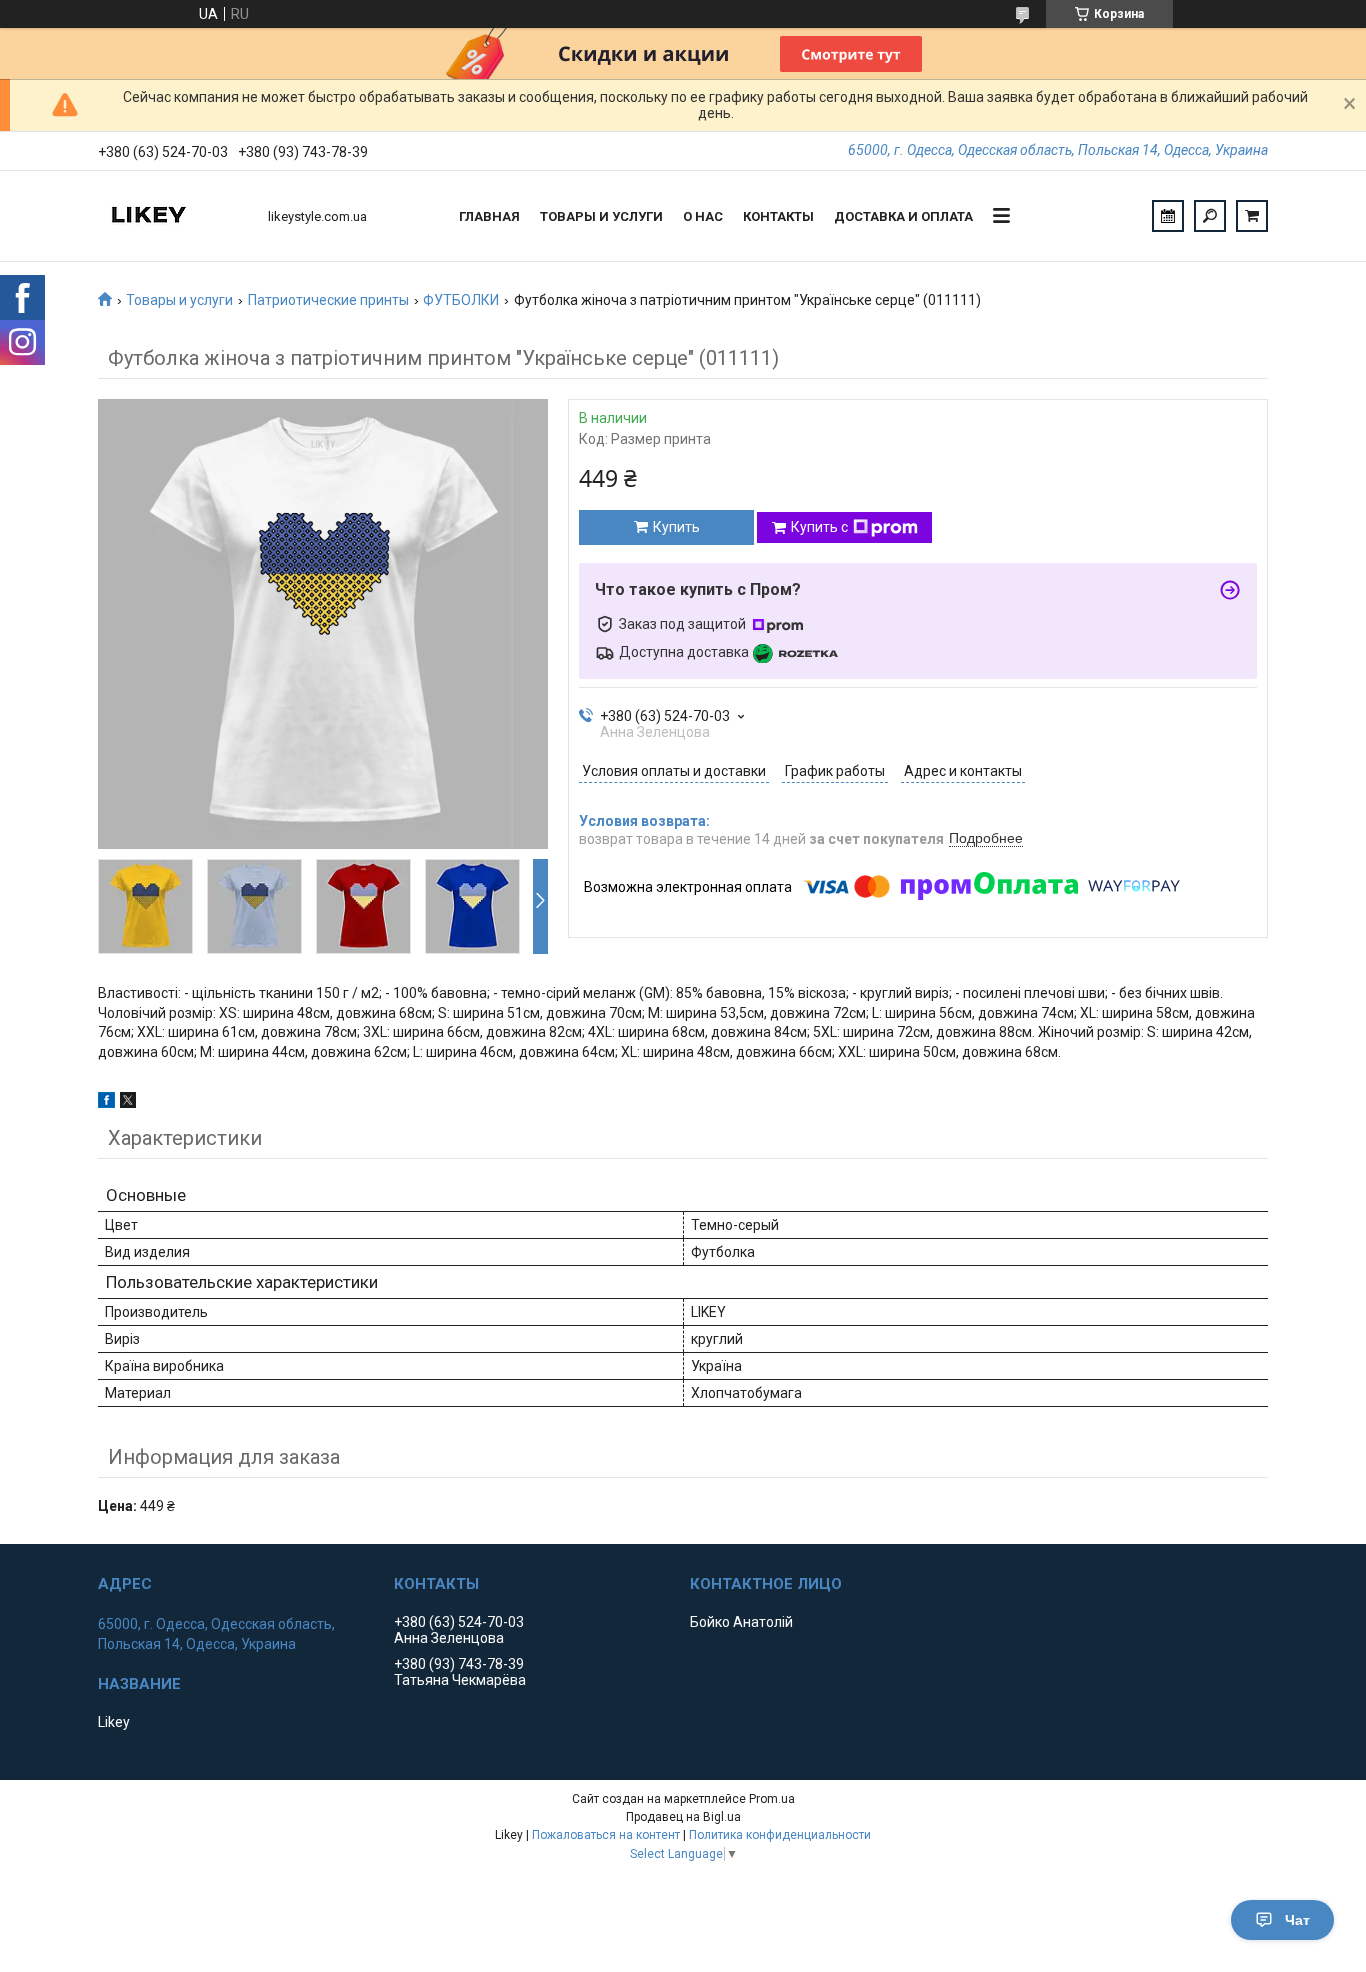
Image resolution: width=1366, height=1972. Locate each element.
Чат (1297, 1920)
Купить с (819, 527)
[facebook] (106, 1103)
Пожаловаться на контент (606, 1835)
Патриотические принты (328, 300)
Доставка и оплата (903, 216)
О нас (703, 216)
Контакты (778, 216)
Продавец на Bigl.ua (683, 1817)
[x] (128, 1103)
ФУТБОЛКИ (461, 300)
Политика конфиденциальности (780, 1835)
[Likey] (173, 216)
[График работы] (1168, 216)
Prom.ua (772, 1799)
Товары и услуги (601, 216)
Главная (489, 216)
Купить (676, 527)
